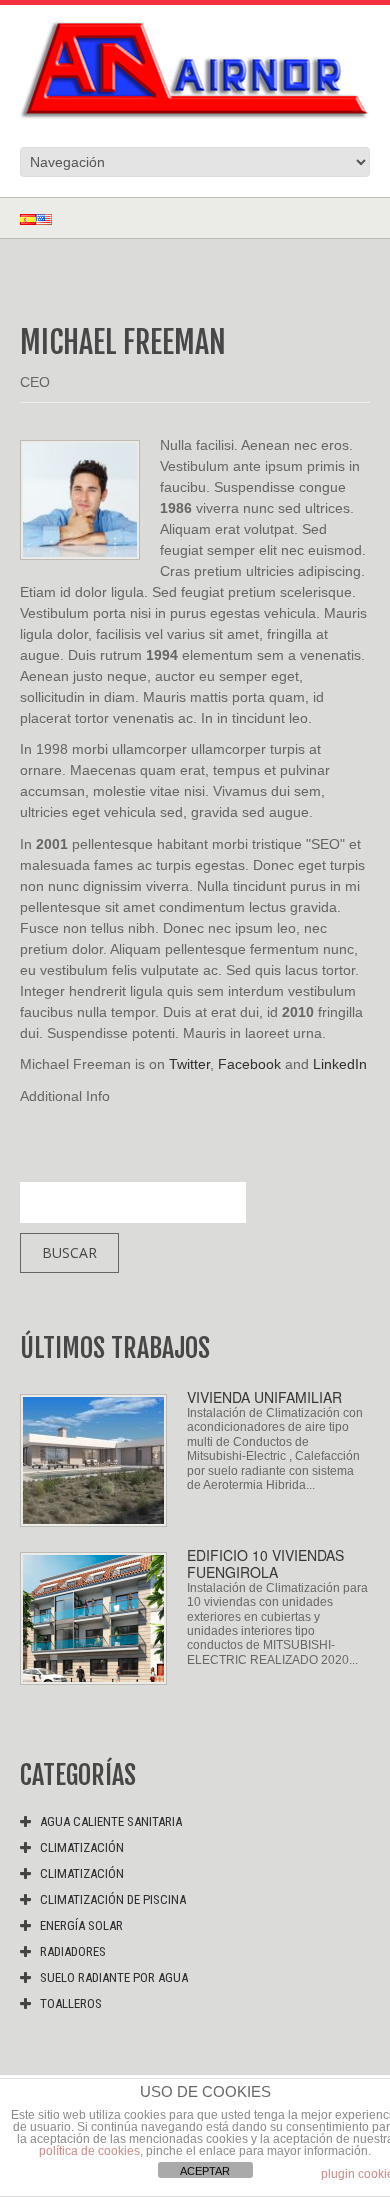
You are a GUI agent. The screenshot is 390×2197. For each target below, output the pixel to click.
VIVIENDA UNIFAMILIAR (264, 1397)
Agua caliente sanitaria (111, 1821)
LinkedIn (340, 1064)
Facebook (249, 1064)
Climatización (82, 1847)
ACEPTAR (205, 2171)
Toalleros (71, 2003)
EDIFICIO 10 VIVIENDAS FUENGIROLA (265, 1563)
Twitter (189, 1064)
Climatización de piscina (113, 1899)
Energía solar (81, 1925)
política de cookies (89, 2151)
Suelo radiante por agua (114, 1977)
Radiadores (73, 1951)
